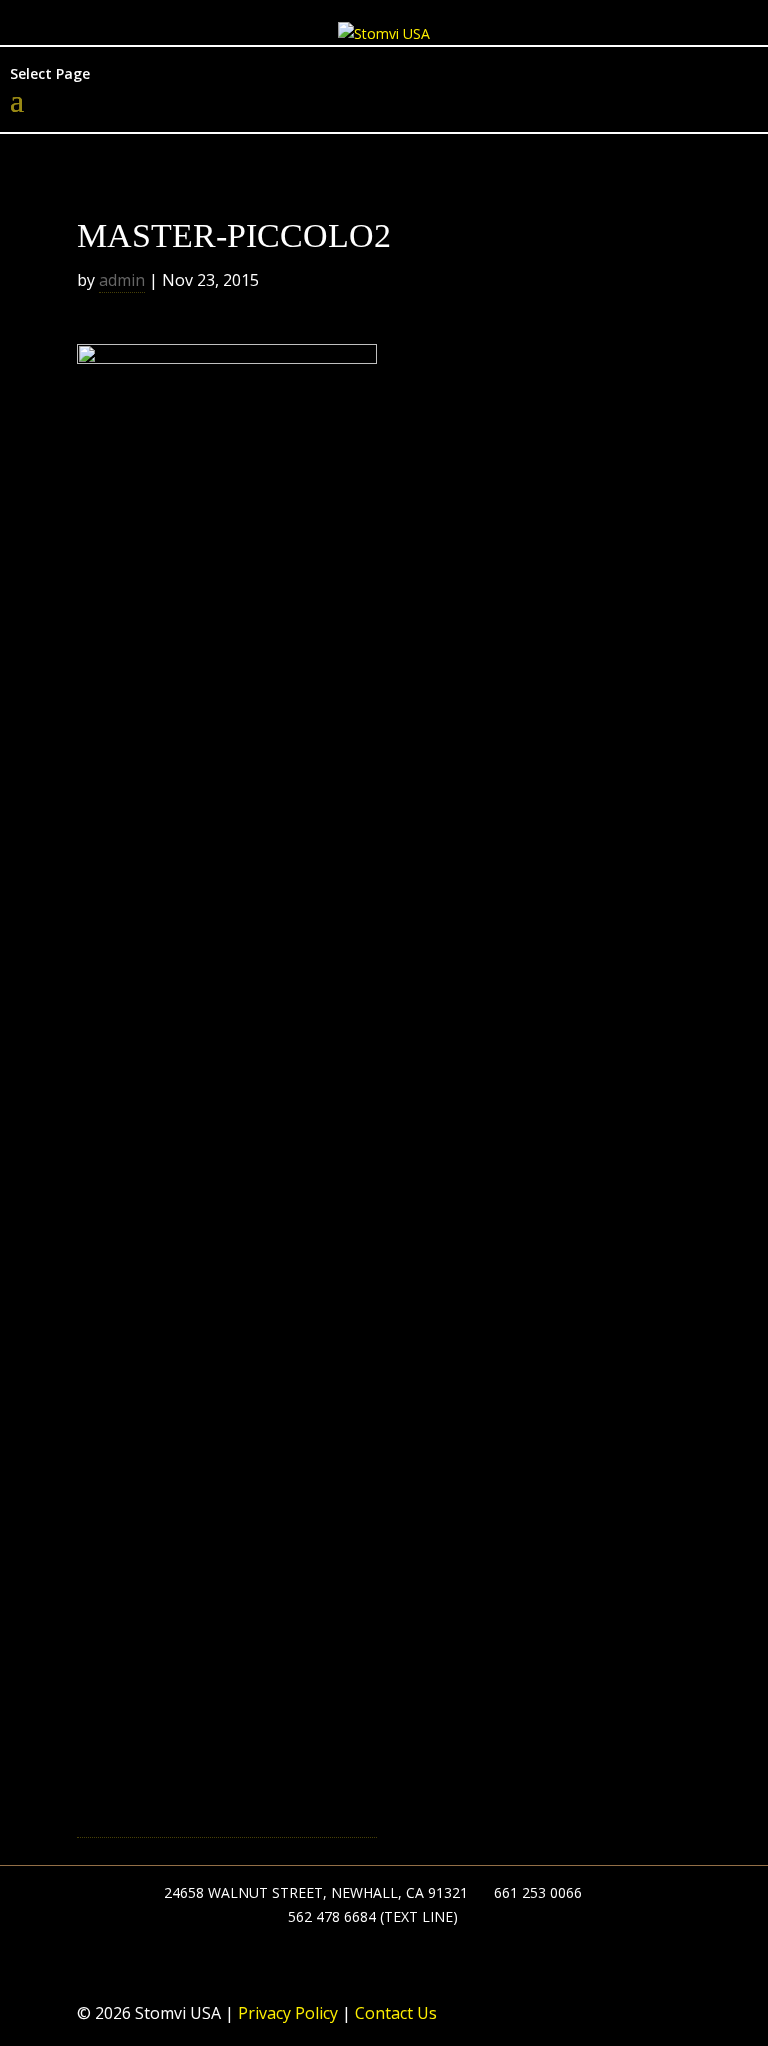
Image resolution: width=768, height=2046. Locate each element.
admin (122, 280)
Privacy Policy (286, 2013)
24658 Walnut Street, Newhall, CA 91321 (316, 1892)
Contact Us (394, 2013)
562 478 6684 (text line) (373, 1916)
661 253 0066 (538, 1892)
